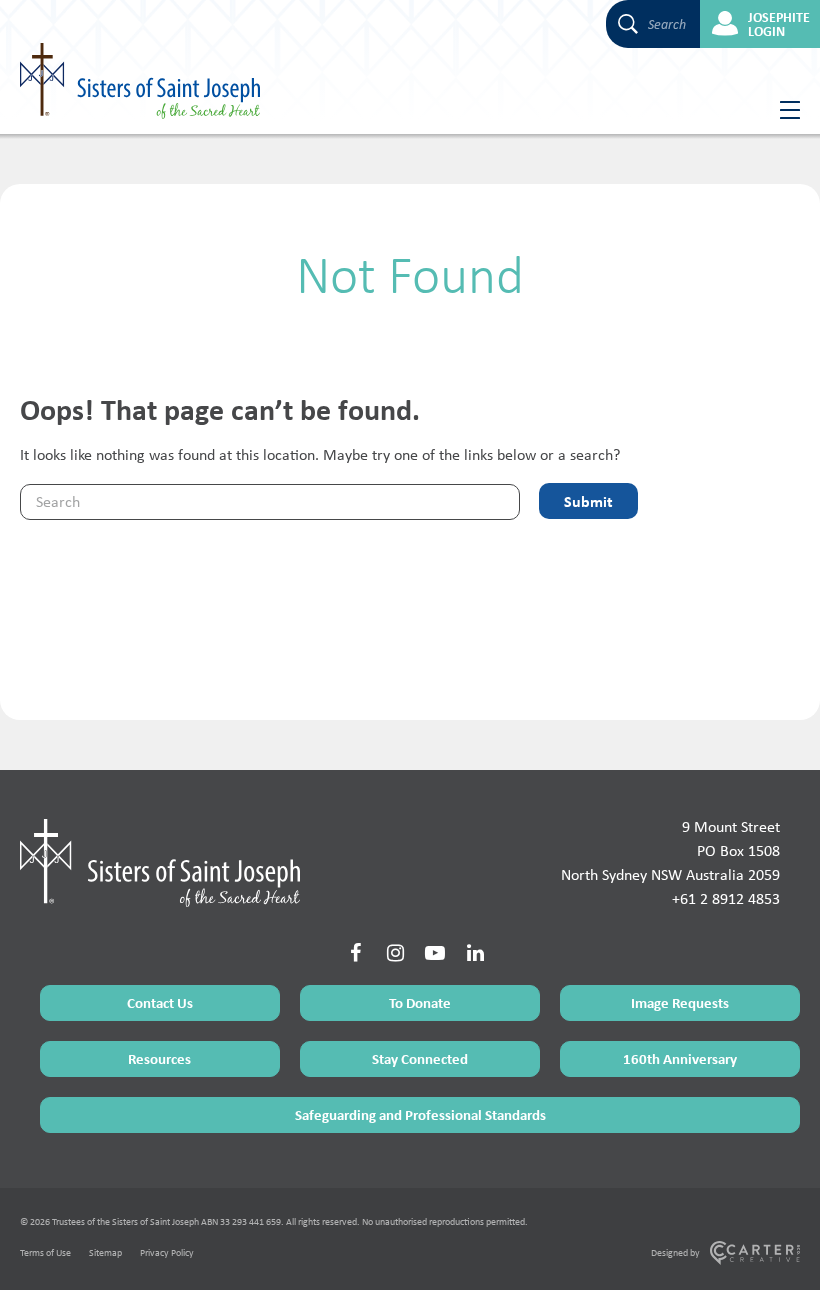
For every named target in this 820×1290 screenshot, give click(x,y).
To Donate (420, 1002)
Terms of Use (45, 1252)
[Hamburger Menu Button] (782, 110)
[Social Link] (355, 953)
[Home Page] (160, 863)
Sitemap (105, 1252)
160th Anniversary (680, 1058)
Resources (159, 1058)
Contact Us (160, 1002)
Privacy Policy (167, 1252)
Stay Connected (420, 1058)
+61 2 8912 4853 (726, 898)
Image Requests (680, 1002)
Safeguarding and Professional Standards (420, 1114)
